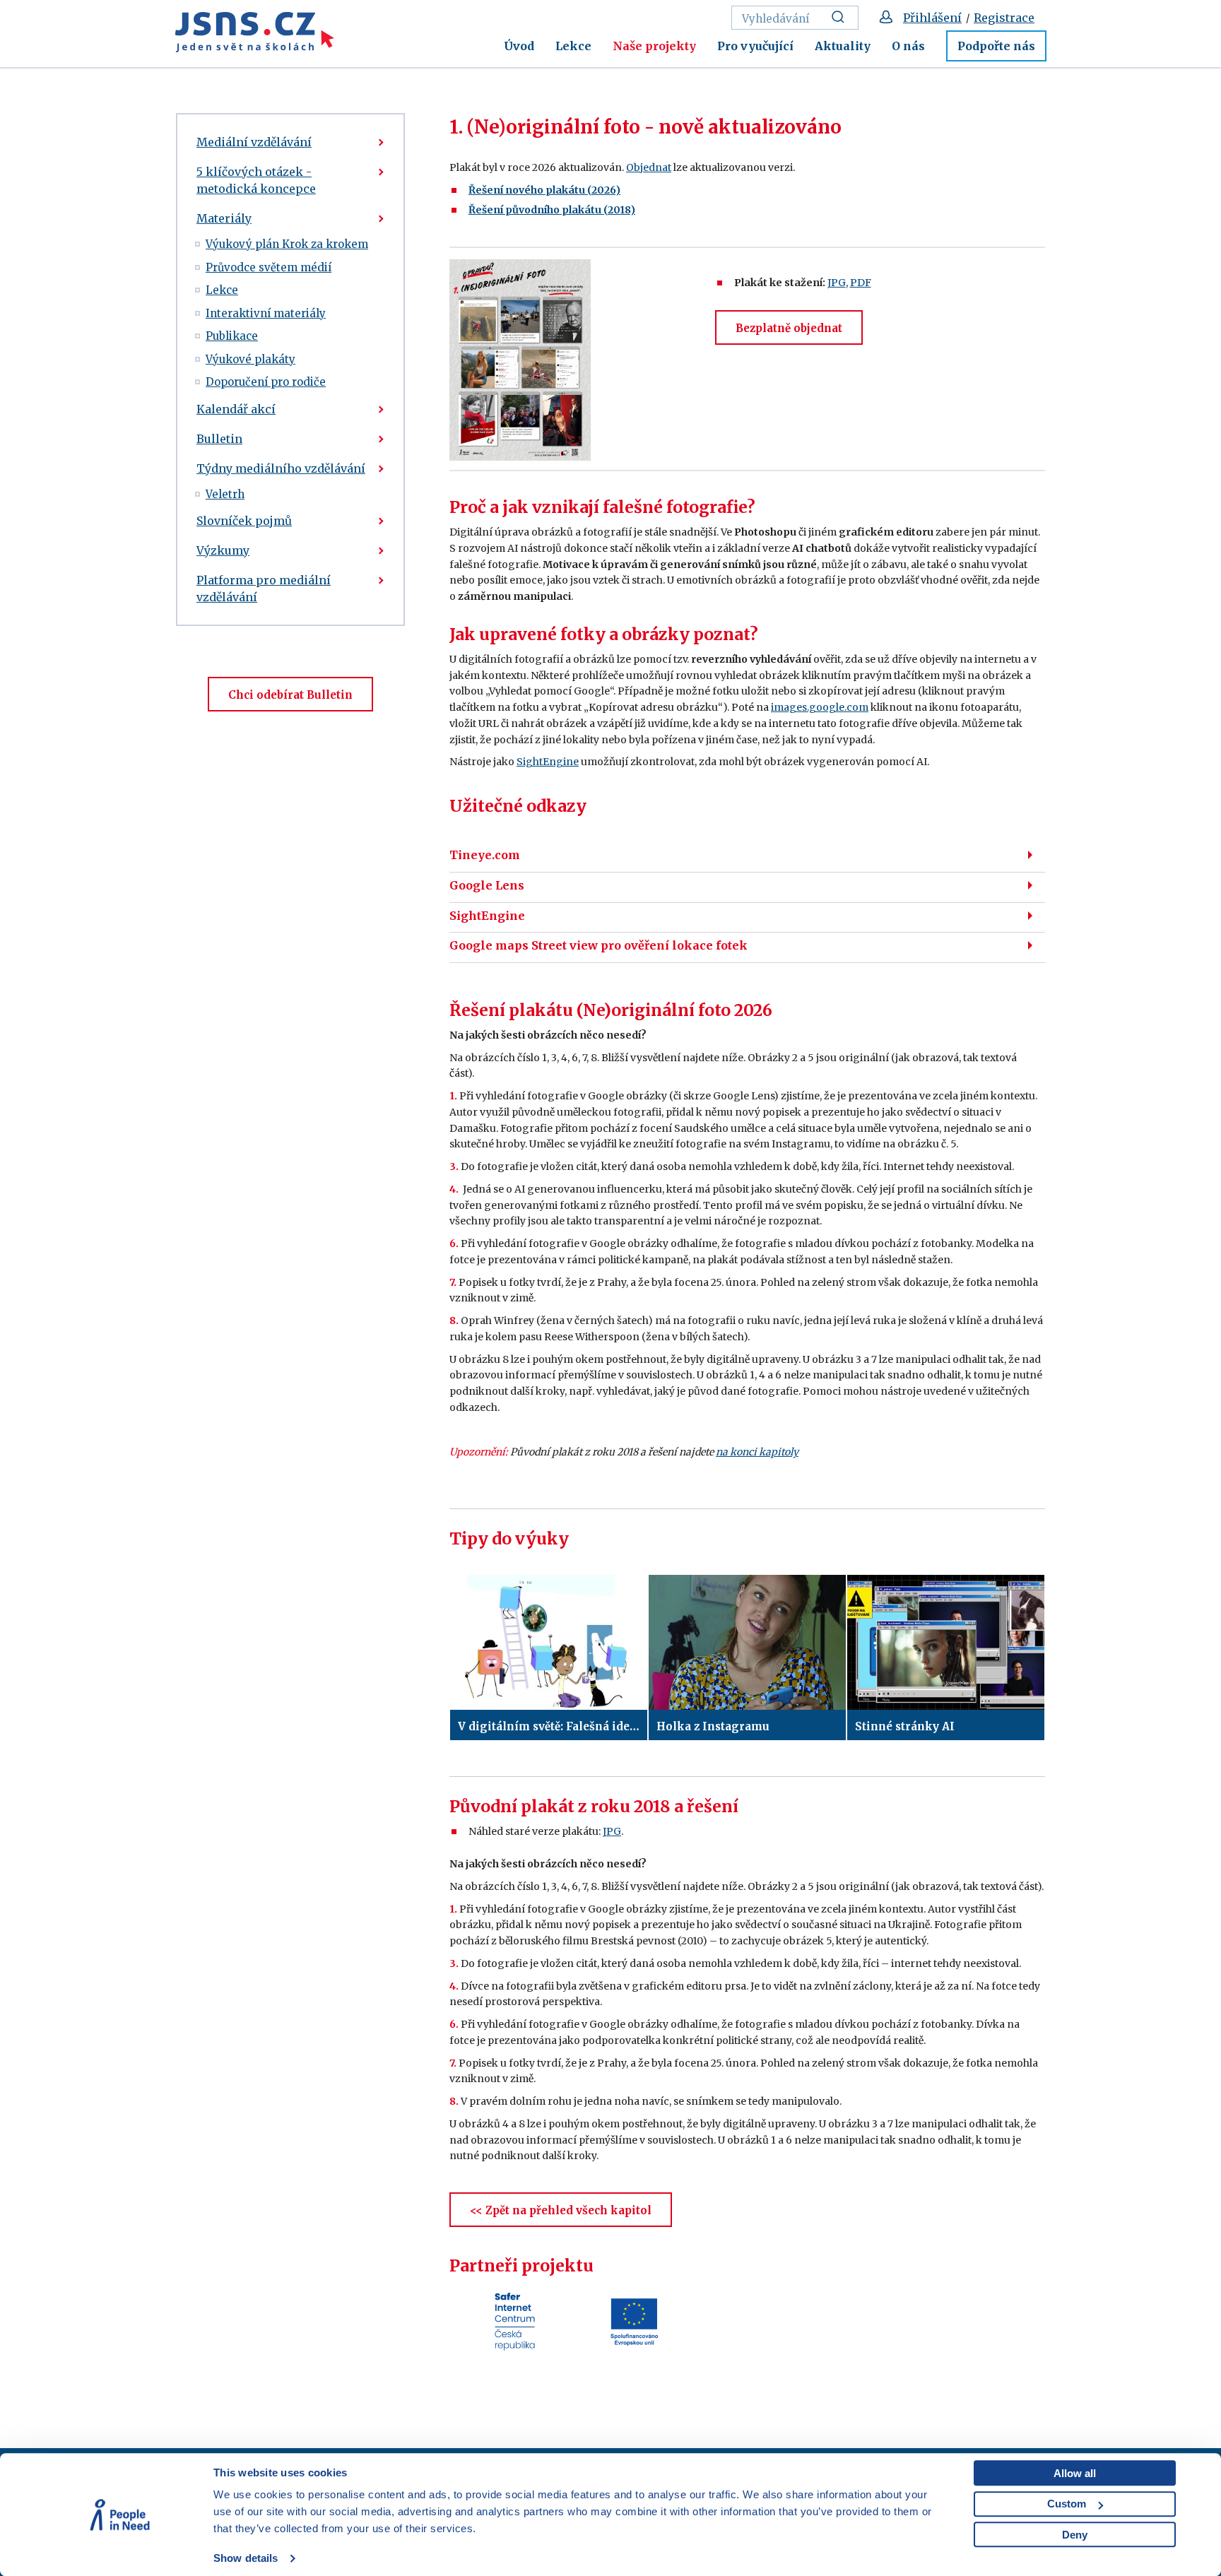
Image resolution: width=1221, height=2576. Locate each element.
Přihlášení (932, 18)
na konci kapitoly (757, 1452)
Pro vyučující (755, 46)
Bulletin (219, 439)
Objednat (649, 167)
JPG (837, 283)
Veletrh (225, 494)
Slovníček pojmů (244, 521)
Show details (246, 2558)
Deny (1075, 2535)
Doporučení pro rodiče (266, 382)
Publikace (232, 336)
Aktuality (843, 46)
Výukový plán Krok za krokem (287, 244)
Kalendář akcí (236, 409)
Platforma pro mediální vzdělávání (264, 589)
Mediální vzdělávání (254, 142)
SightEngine (548, 762)
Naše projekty (654, 46)
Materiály (224, 218)
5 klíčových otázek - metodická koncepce (256, 180)
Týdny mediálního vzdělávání (281, 468)
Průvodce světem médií (269, 267)
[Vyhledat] (842, 18)
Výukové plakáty (250, 359)
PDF (861, 283)
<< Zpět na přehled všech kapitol (561, 2210)
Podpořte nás (996, 46)
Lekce (573, 46)
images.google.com (820, 707)
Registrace (1004, 18)
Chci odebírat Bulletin (290, 695)
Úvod (519, 46)
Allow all (1075, 2473)
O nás (908, 46)
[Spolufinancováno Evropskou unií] (634, 2321)
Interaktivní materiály (266, 313)
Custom (1067, 2504)
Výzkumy (223, 550)
